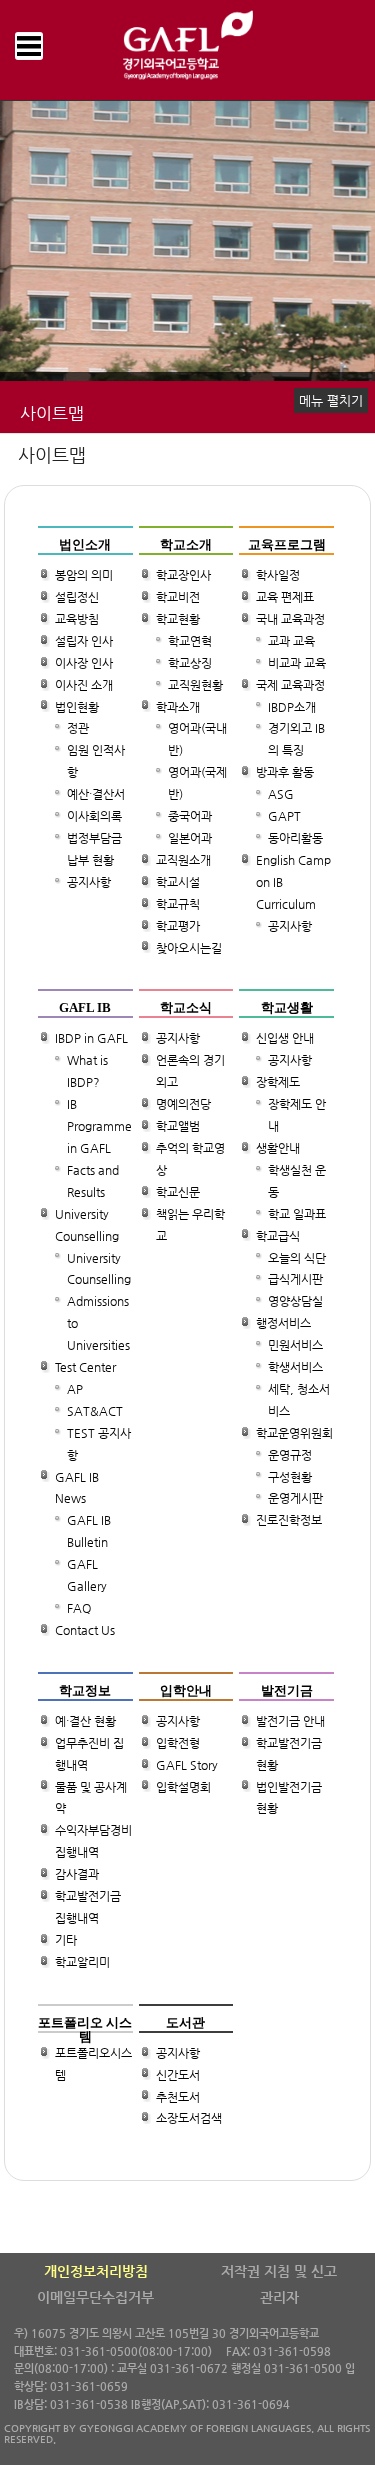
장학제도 (278, 1083)
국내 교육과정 (290, 619)
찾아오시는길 (189, 948)
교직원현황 (195, 685)
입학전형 (178, 1743)
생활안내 (278, 1148)
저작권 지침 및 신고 (279, 2271)
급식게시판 (295, 1280)
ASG (281, 794)
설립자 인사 (84, 641)
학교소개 (186, 544)
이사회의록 (94, 816)
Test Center (85, 1367)
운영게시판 (295, 1499)
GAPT (284, 816)
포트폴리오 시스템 (85, 2029)
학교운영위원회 (294, 1433)
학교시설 (178, 882)
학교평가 (178, 926)
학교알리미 (82, 1962)
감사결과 (77, 1874)
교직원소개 (183, 860)
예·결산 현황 (85, 1721)
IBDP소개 (292, 707)
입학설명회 (183, 1787)
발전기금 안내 (290, 1721)
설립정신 (77, 597)
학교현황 (178, 619)
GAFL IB (85, 1007)
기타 (66, 1940)
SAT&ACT (95, 1411)
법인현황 (77, 707)
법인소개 (85, 544)
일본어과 (190, 838)
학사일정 (278, 575)
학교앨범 (178, 1126)
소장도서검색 (189, 2119)
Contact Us (85, 1630)
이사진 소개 (84, 685)
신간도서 (178, 2075)
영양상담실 (295, 1302)
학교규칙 (178, 904)
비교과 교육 (297, 663)
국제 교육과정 (290, 685)
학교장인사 (183, 575)
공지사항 (89, 882)
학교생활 (287, 1007)
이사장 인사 (84, 663)
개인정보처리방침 (96, 2271)
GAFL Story (187, 1765)
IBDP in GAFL (91, 1039)
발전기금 (287, 1689)
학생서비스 (295, 1367)
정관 (78, 729)
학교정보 (85, 1689)
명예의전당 (183, 1104)
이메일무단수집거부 (95, 2297)
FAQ (79, 1608)
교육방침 (77, 619)
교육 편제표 (285, 597)
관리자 (279, 2297)
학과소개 (178, 707)
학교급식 (278, 1236)
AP (75, 1389)
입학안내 (186, 1689)
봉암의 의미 (84, 575)
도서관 (185, 2021)
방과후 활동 (285, 773)
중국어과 (190, 816)
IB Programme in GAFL (99, 1126)
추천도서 (178, 2097)
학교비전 (178, 597)
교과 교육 (291, 641)
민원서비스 (295, 1345)
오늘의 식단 (297, 1258)
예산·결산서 (96, 794)
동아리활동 (295, 838)
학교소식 (186, 1007)
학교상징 (190, 663)
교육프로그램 (287, 544)
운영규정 (290, 1455)
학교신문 (178, 1192)
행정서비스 (283, 1323)
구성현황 (290, 1477)
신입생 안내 (285, 1039)
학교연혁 (190, 641)
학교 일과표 (297, 1214)
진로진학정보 (289, 1521)
